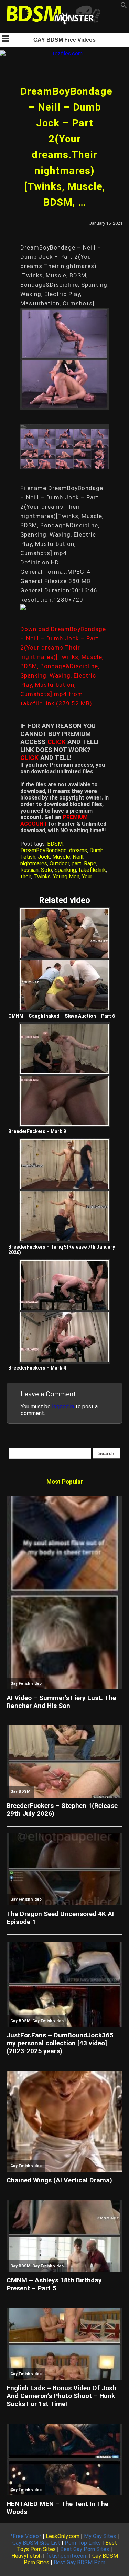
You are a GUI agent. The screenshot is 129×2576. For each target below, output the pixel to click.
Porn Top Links (83, 2543)
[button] (124, 7)
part (77, 863)
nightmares (34, 863)
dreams (78, 850)
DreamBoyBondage (44, 850)
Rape (90, 863)
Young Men (66, 877)
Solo (46, 870)
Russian (29, 870)
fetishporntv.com (67, 2556)
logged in (63, 1407)
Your (87, 877)
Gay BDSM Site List (36, 2543)
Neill (78, 857)
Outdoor (59, 863)
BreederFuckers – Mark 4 (37, 1368)
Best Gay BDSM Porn (79, 2562)
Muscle (61, 857)
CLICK (57, 742)
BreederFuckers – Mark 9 (37, 1131)
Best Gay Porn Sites (85, 2549)
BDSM (55, 844)
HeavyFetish (26, 2556)
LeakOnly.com (63, 2536)
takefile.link (92, 870)
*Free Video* (26, 2536)
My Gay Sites (100, 2536)
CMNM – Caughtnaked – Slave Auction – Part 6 (62, 1016)
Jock (44, 857)
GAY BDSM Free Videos (64, 40)
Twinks (42, 877)
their (26, 877)
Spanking (65, 870)
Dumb (96, 850)
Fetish (28, 857)
